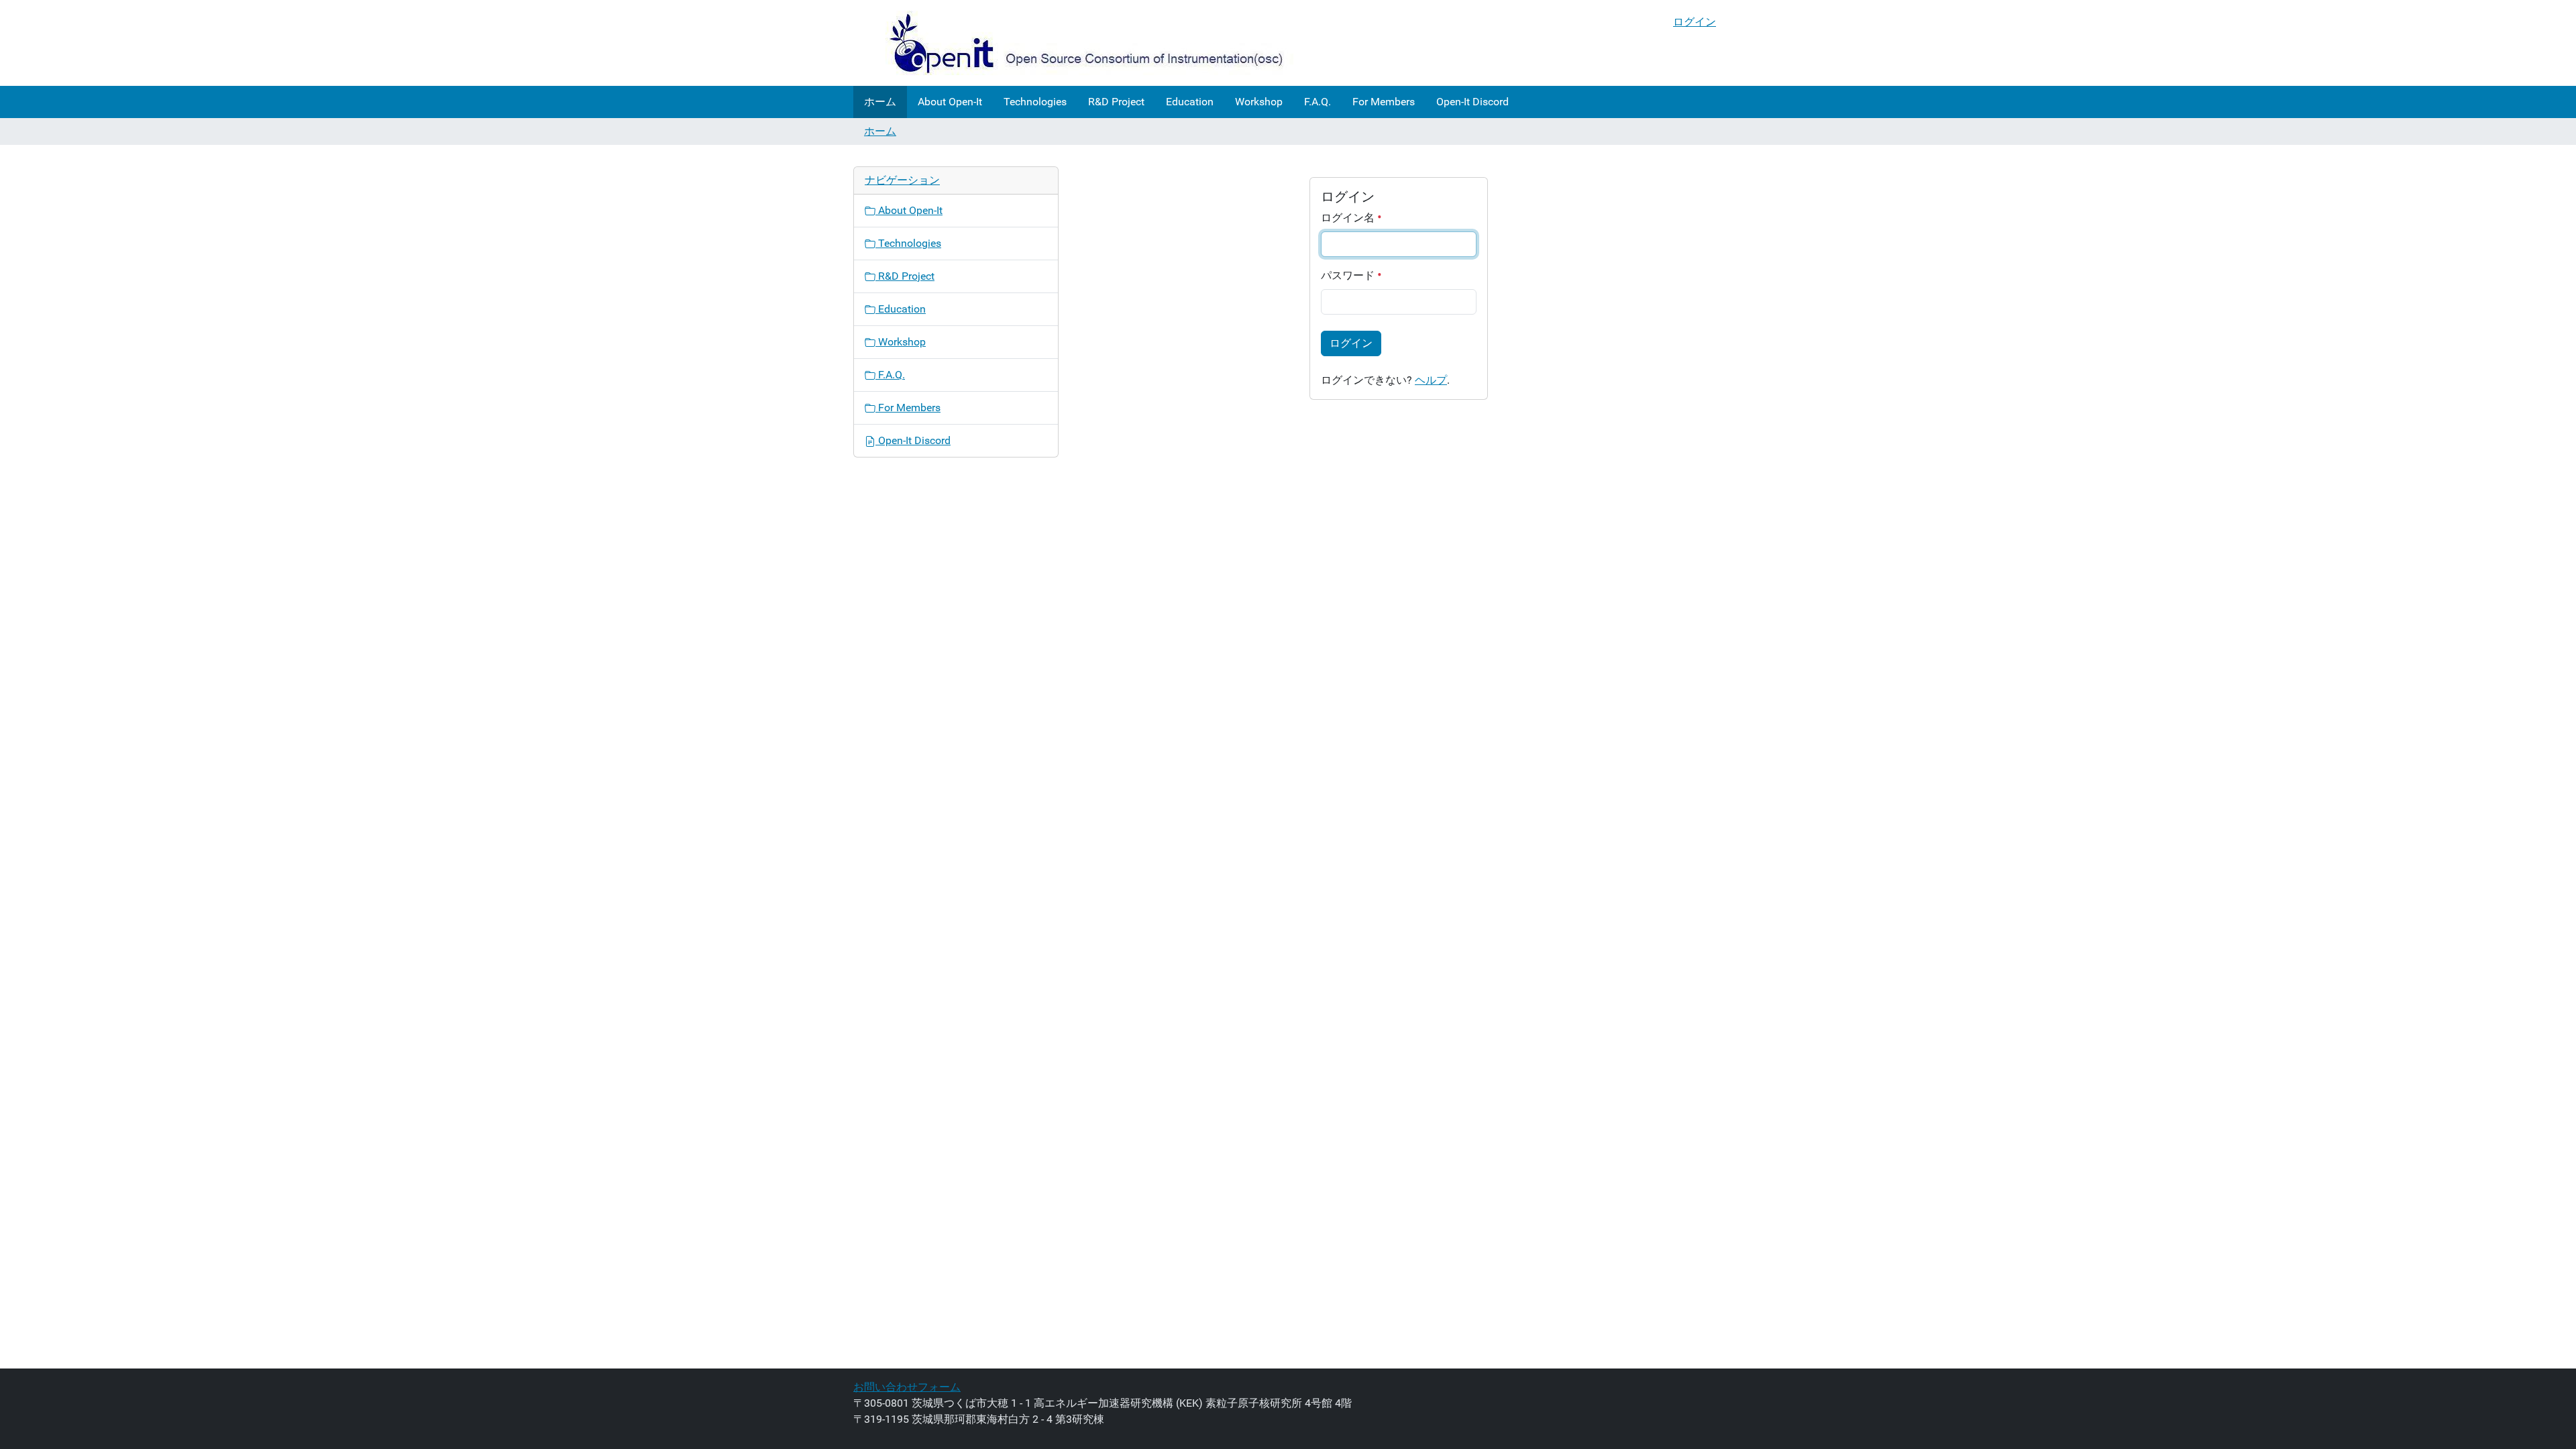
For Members (1384, 102)
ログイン (1695, 22)
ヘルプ (1431, 380)
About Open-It (950, 102)
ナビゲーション (902, 180)
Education (1190, 102)
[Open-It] (1074, 43)
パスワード (1349, 275)
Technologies (1035, 102)
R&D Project (1116, 102)
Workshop (1259, 102)
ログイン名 (1349, 218)
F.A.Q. (1318, 102)
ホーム (880, 102)
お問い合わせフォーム (907, 1387)
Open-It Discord (1472, 102)
